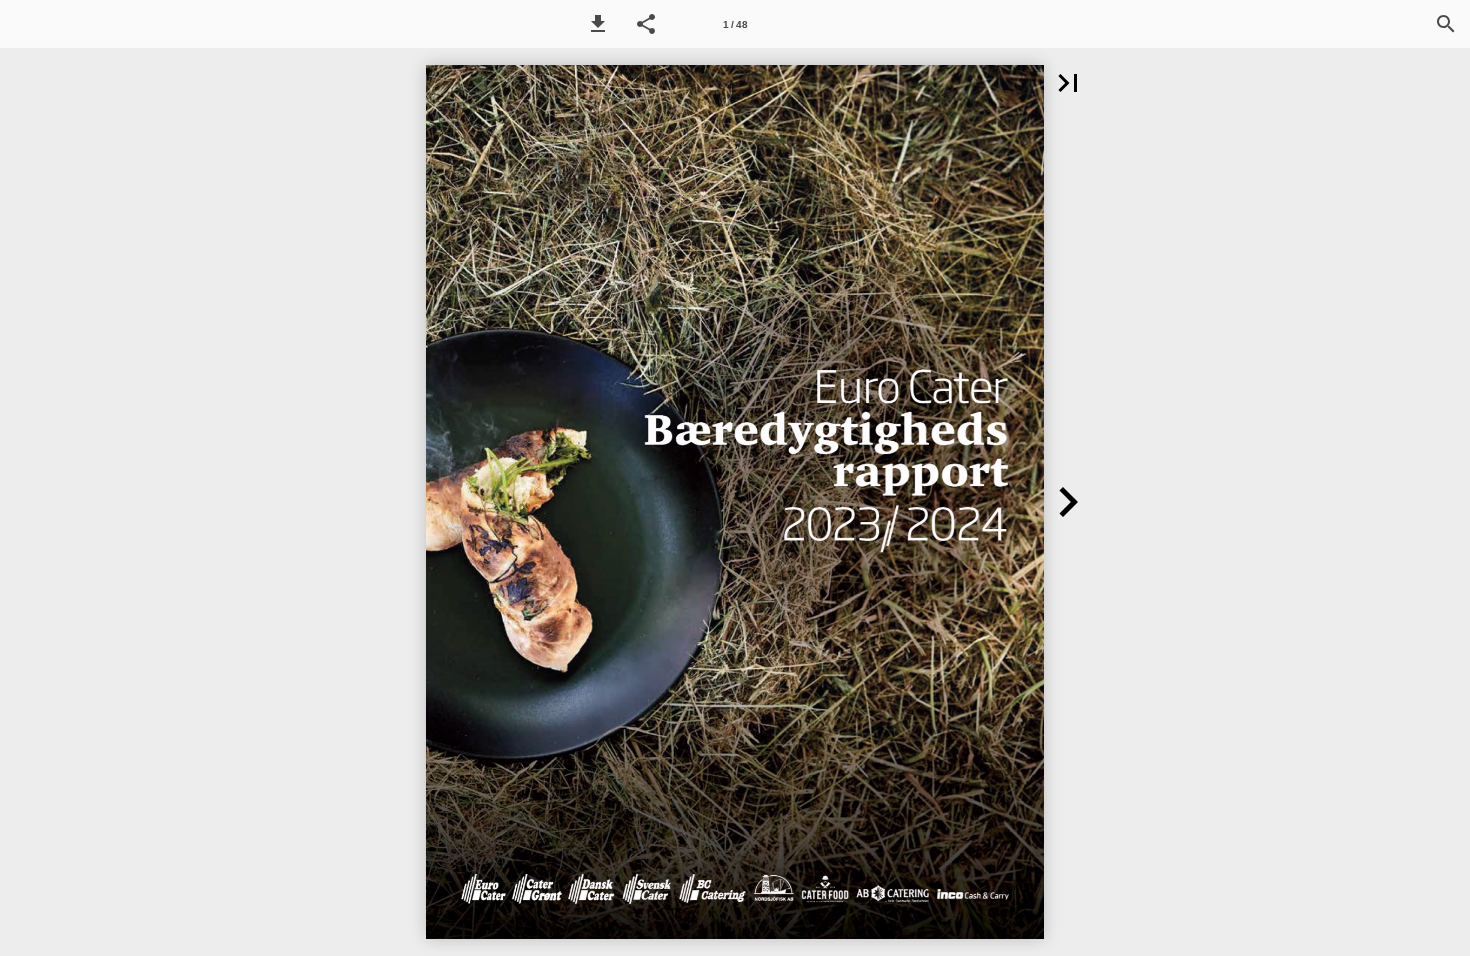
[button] (598, 24)
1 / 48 (735, 24)
